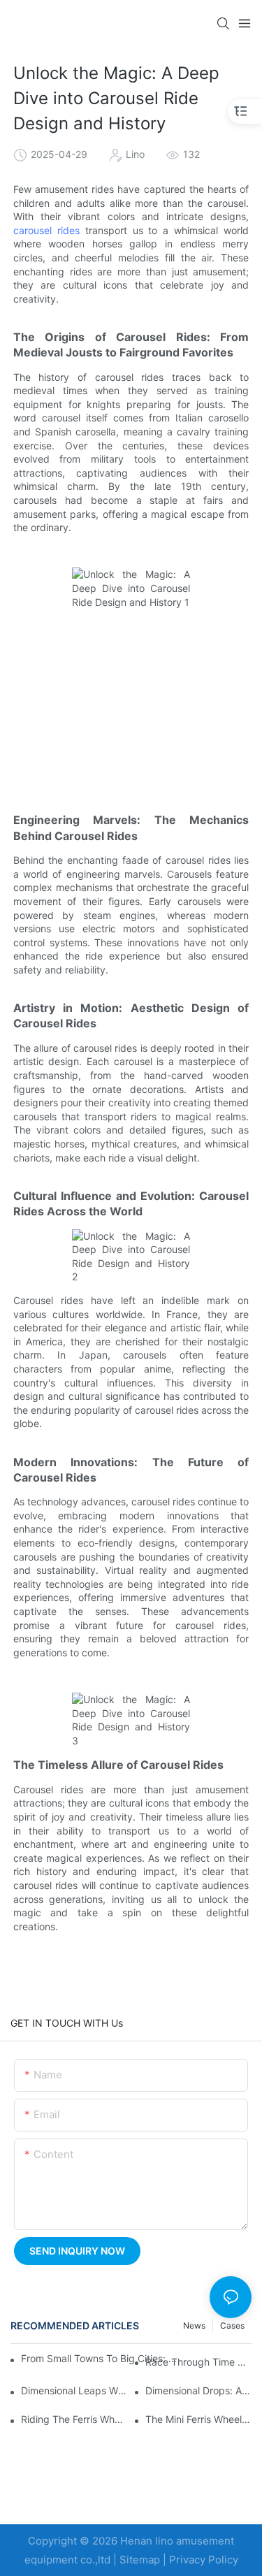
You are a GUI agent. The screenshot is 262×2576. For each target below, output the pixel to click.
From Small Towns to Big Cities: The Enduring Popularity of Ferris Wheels (102, 2358)
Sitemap (140, 2560)
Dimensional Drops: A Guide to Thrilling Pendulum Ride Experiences (198, 2390)
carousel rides (46, 230)
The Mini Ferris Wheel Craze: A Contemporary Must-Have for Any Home (198, 2419)
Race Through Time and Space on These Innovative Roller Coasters (198, 2362)
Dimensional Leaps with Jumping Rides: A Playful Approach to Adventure (74, 2390)
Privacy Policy (204, 2560)
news (194, 2325)
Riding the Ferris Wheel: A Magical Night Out (74, 2419)
